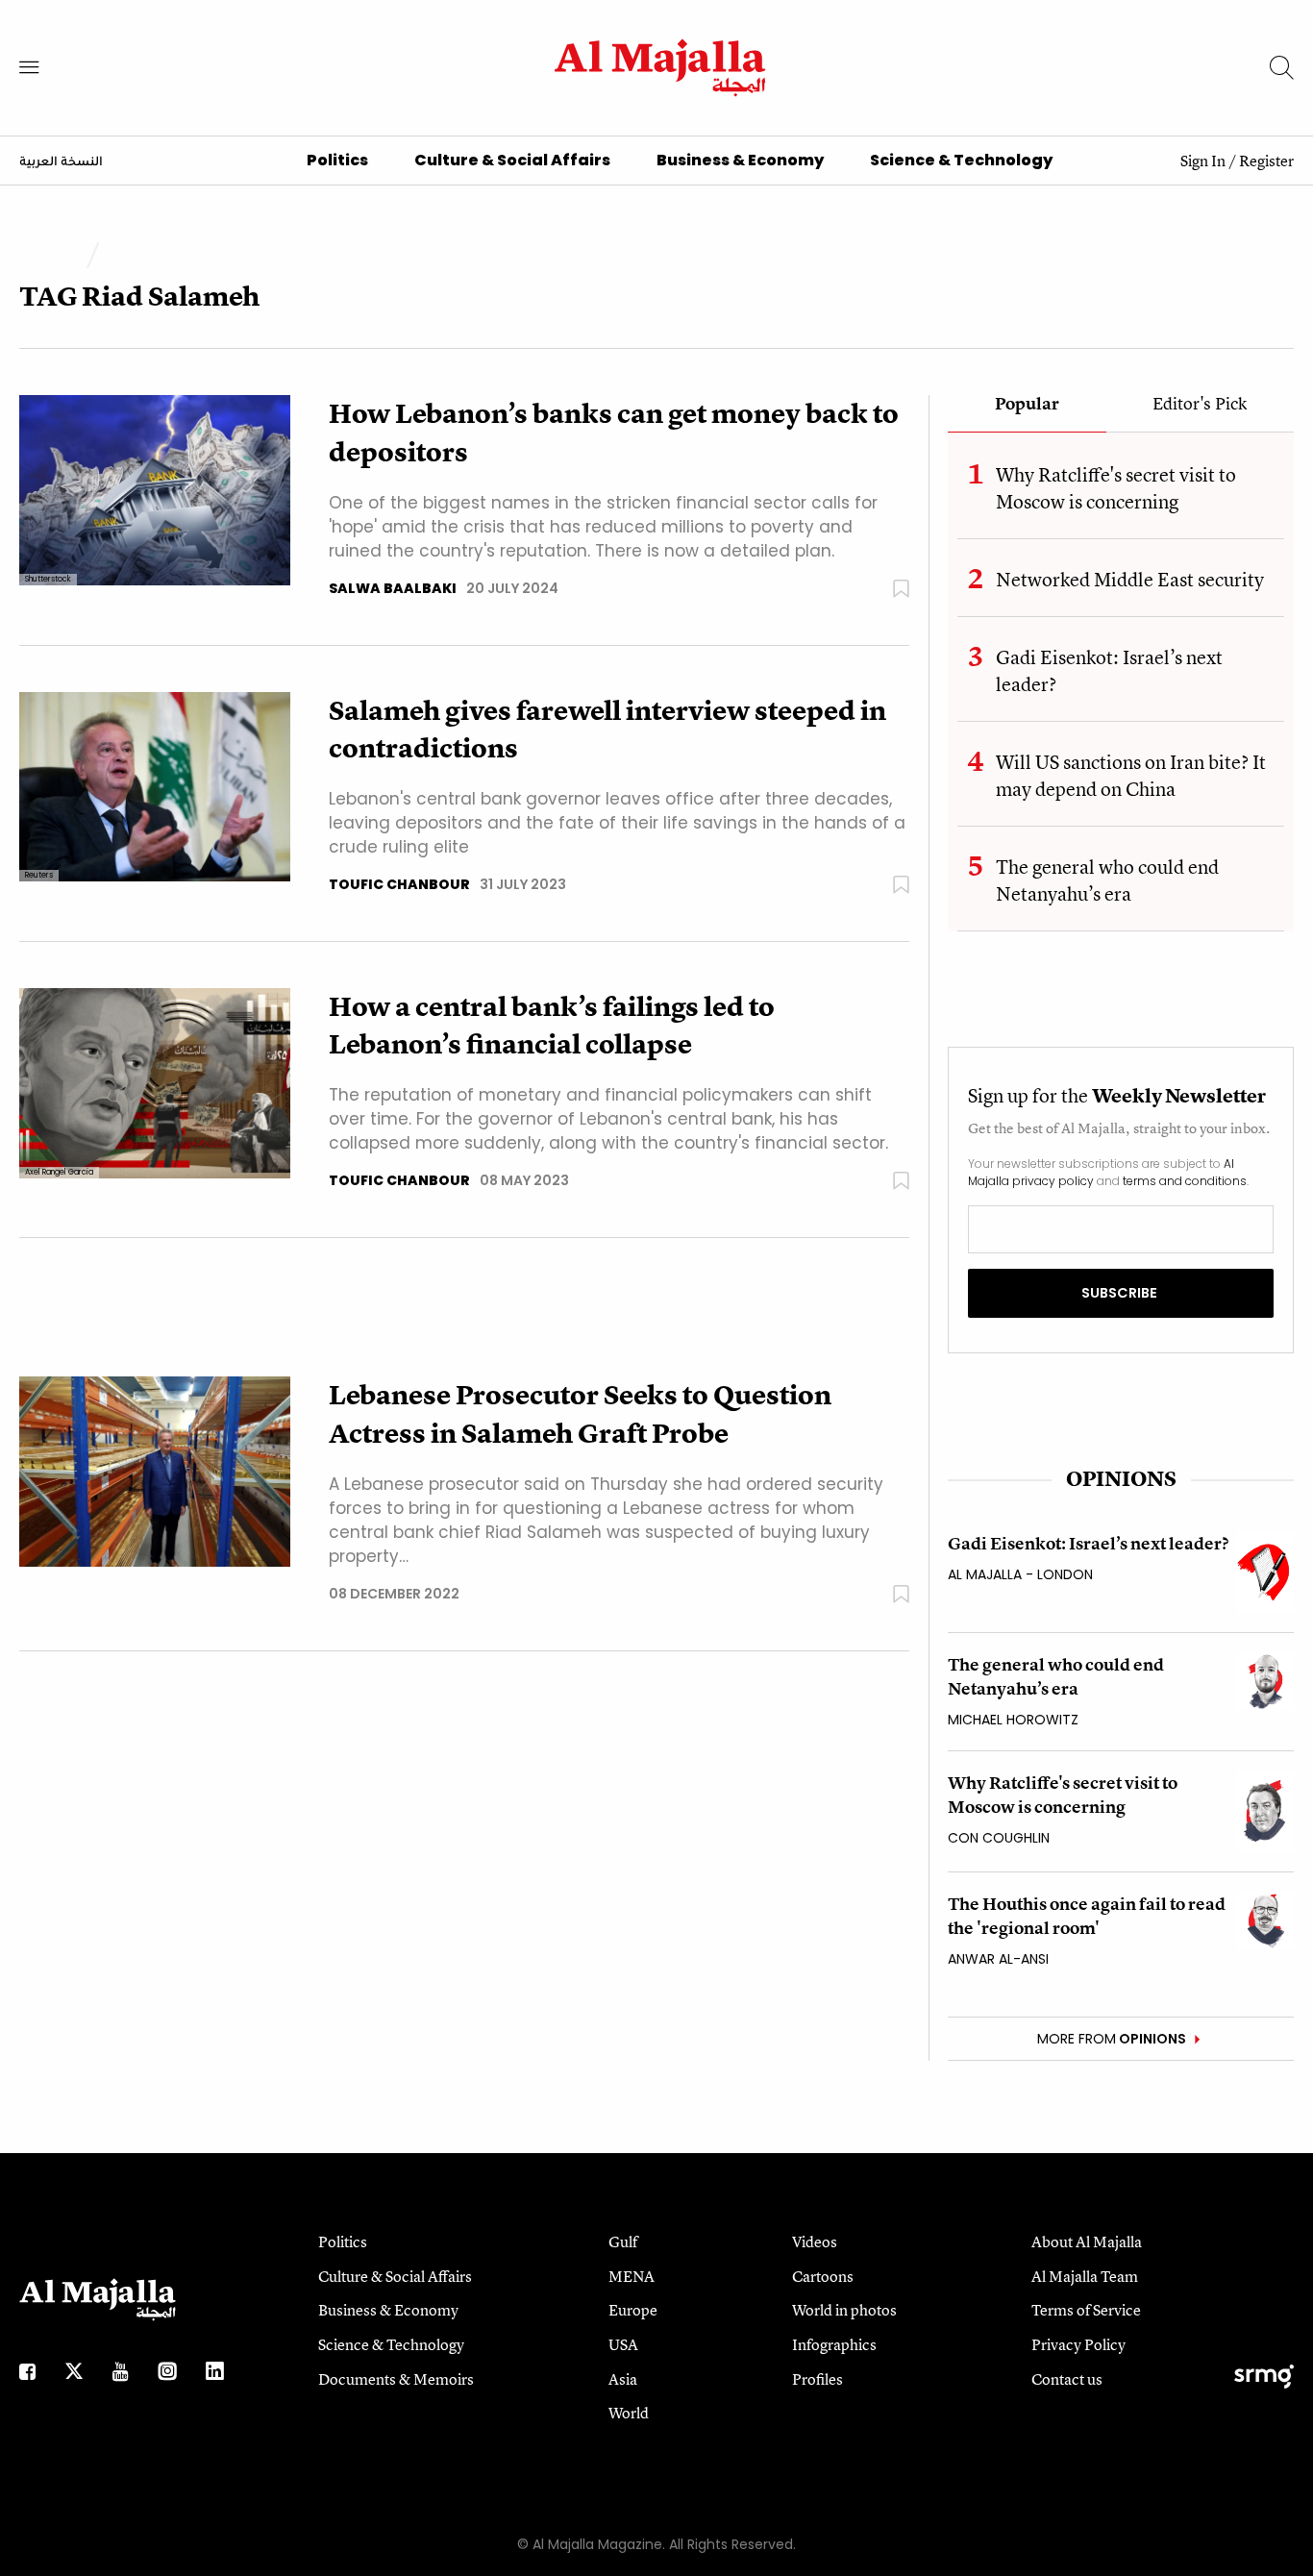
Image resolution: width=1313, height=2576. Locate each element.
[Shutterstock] (155, 490)
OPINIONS (1121, 1479)
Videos (815, 2242)
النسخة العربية (61, 162)
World (629, 2413)
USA (623, 2344)
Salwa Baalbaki (393, 588)
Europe (633, 2310)
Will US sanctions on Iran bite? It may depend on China (1131, 775)
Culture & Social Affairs (512, 160)
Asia (623, 2379)
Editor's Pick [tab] (1200, 405)
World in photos (844, 2310)
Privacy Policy (1078, 2344)
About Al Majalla (1087, 2242)
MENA (632, 2276)
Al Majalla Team (1085, 2276)
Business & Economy (740, 160)
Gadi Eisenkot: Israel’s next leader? (1088, 1543)
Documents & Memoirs (396, 2379)
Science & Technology (961, 160)
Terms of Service (1086, 2310)
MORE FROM (1112, 2039)
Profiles (818, 2379)
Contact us (1067, 2379)
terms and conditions (1185, 1181)
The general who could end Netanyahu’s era (1107, 880)
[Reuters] (155, 786)
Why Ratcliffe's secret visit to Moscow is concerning (1116, 488)
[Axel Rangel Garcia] (155, 1082)
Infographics (834, 2344)
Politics (337, 160)
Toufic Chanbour (399, 884)
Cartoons (823, 2276)
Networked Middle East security (1130, 579)
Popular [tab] (1027, 405)
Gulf (623, 2242)
